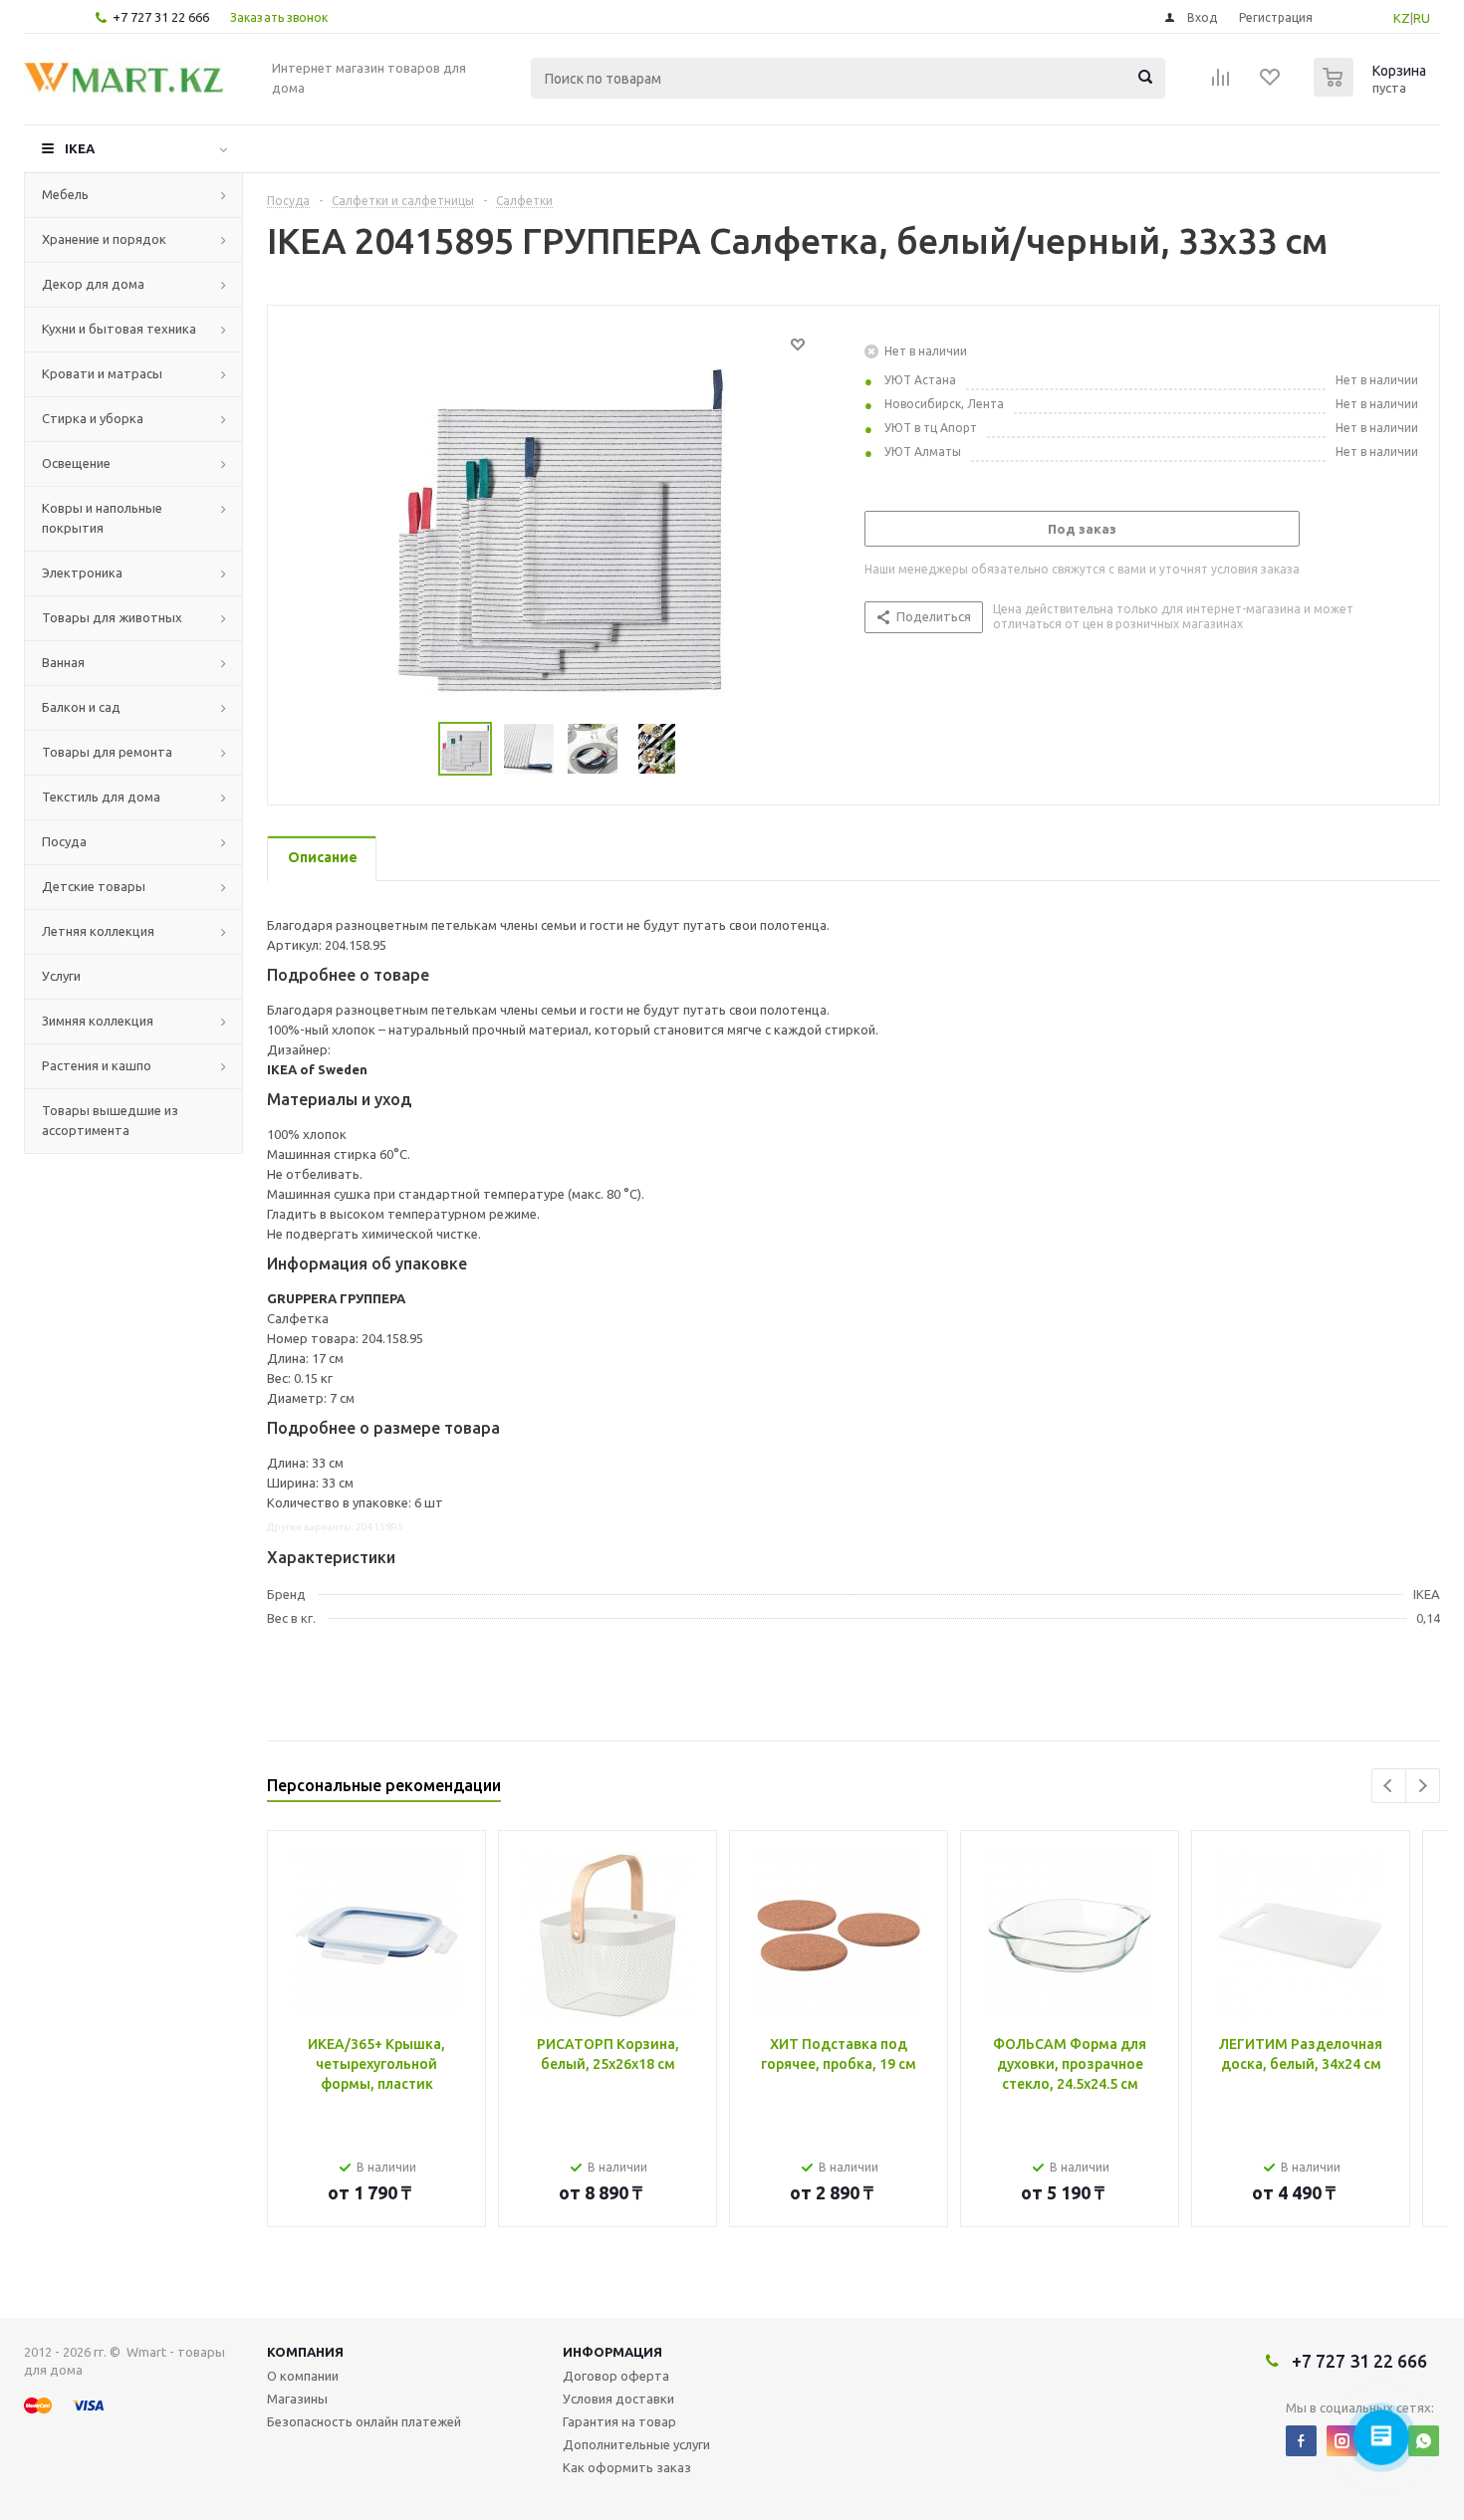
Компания (305, 2352)
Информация (612, 2352)
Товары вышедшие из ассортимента (110, 1120)
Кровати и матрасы (102, 373)
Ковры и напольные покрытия (102, 518)
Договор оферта (616, 2376)
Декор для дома (93, 284)
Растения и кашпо (97, 1065)
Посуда (64, 841)
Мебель (65, 194)
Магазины (297, 2399)
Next (1423, 1786)
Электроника (82, 573)
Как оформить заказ (627, 2467)
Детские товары (94, 886)
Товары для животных (112, 617)
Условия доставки (618, 2399)
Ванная (63, 662)
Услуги (61, 976)
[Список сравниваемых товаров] (1221, 84)
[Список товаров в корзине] (1372, 91)
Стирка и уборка (93, 418)
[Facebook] (1301, 2441)
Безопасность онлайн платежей (364, 2421)
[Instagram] (1342, 2441)
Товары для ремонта (107, 752)
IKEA (80, 148)
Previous (1389, 1786)
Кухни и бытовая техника (119, 329)
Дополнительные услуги (636, 2444)
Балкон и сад (81, 707)
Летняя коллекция (98, 931)
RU (1422, 18)
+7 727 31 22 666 (161, 17)
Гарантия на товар (619, 2421)
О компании (303, 2376)
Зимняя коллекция (98, 1021)
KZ (1402, 18)
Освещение (76, 463)
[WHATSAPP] (1424, 2441)
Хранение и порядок (104, 239)
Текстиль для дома (101, 797)
